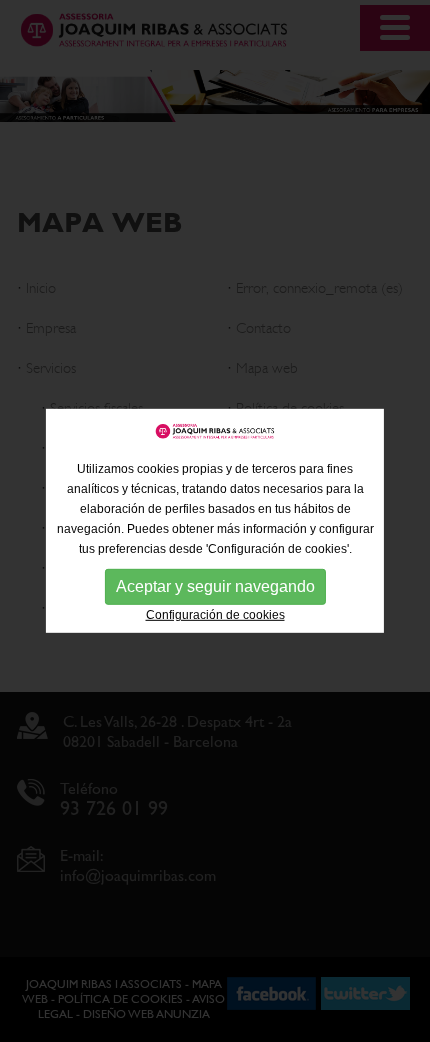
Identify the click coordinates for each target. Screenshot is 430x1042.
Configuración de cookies (215, 615)
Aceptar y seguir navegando (215, 586)
